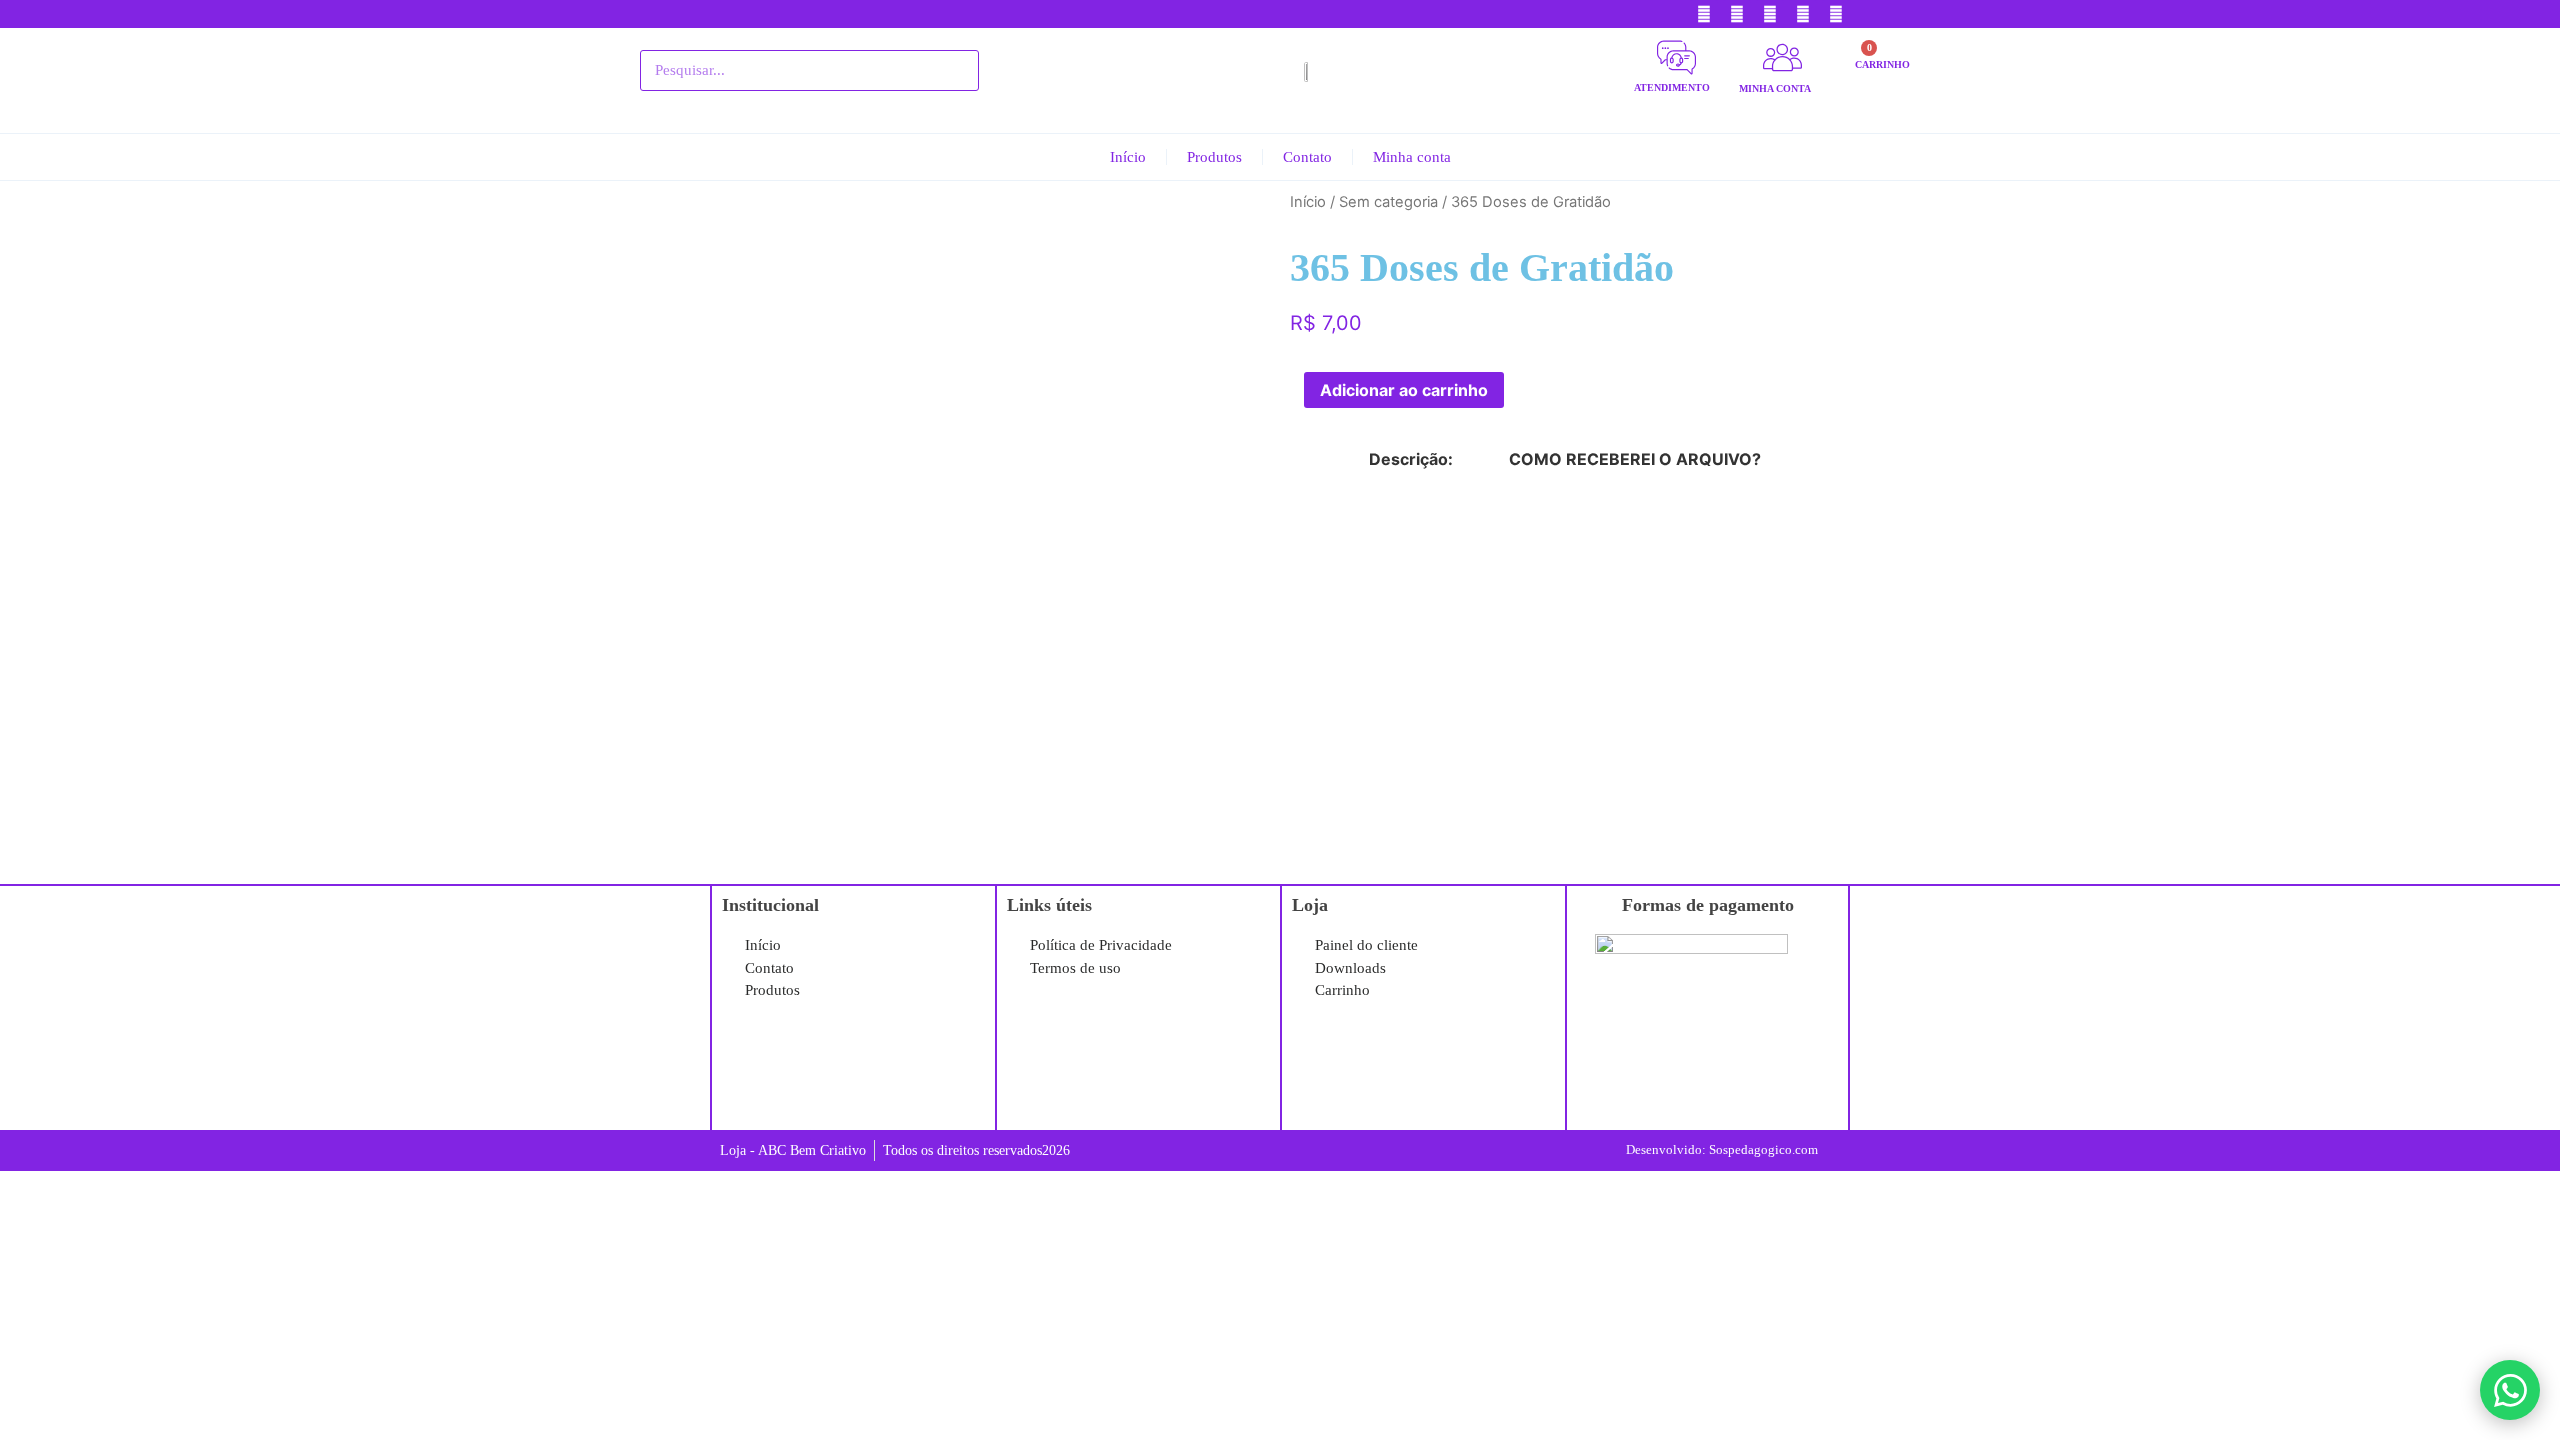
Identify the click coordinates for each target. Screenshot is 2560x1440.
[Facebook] (1704, 14)
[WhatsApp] (2510, 1390)
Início (1128, 157)
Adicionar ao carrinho (1404, 390)
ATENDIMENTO (1672, 87)
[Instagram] (1803, 14)
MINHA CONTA (1775, 88)
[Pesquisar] (953, 70)
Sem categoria (1388, 202)
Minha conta (1412, 157)
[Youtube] (1770, 14)
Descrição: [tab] (1411, 459)
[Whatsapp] (1836, 14)
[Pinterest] (1737, 14)
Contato (1307, 157)
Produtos (1214, 157)
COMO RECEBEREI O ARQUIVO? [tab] (1635, 459)
